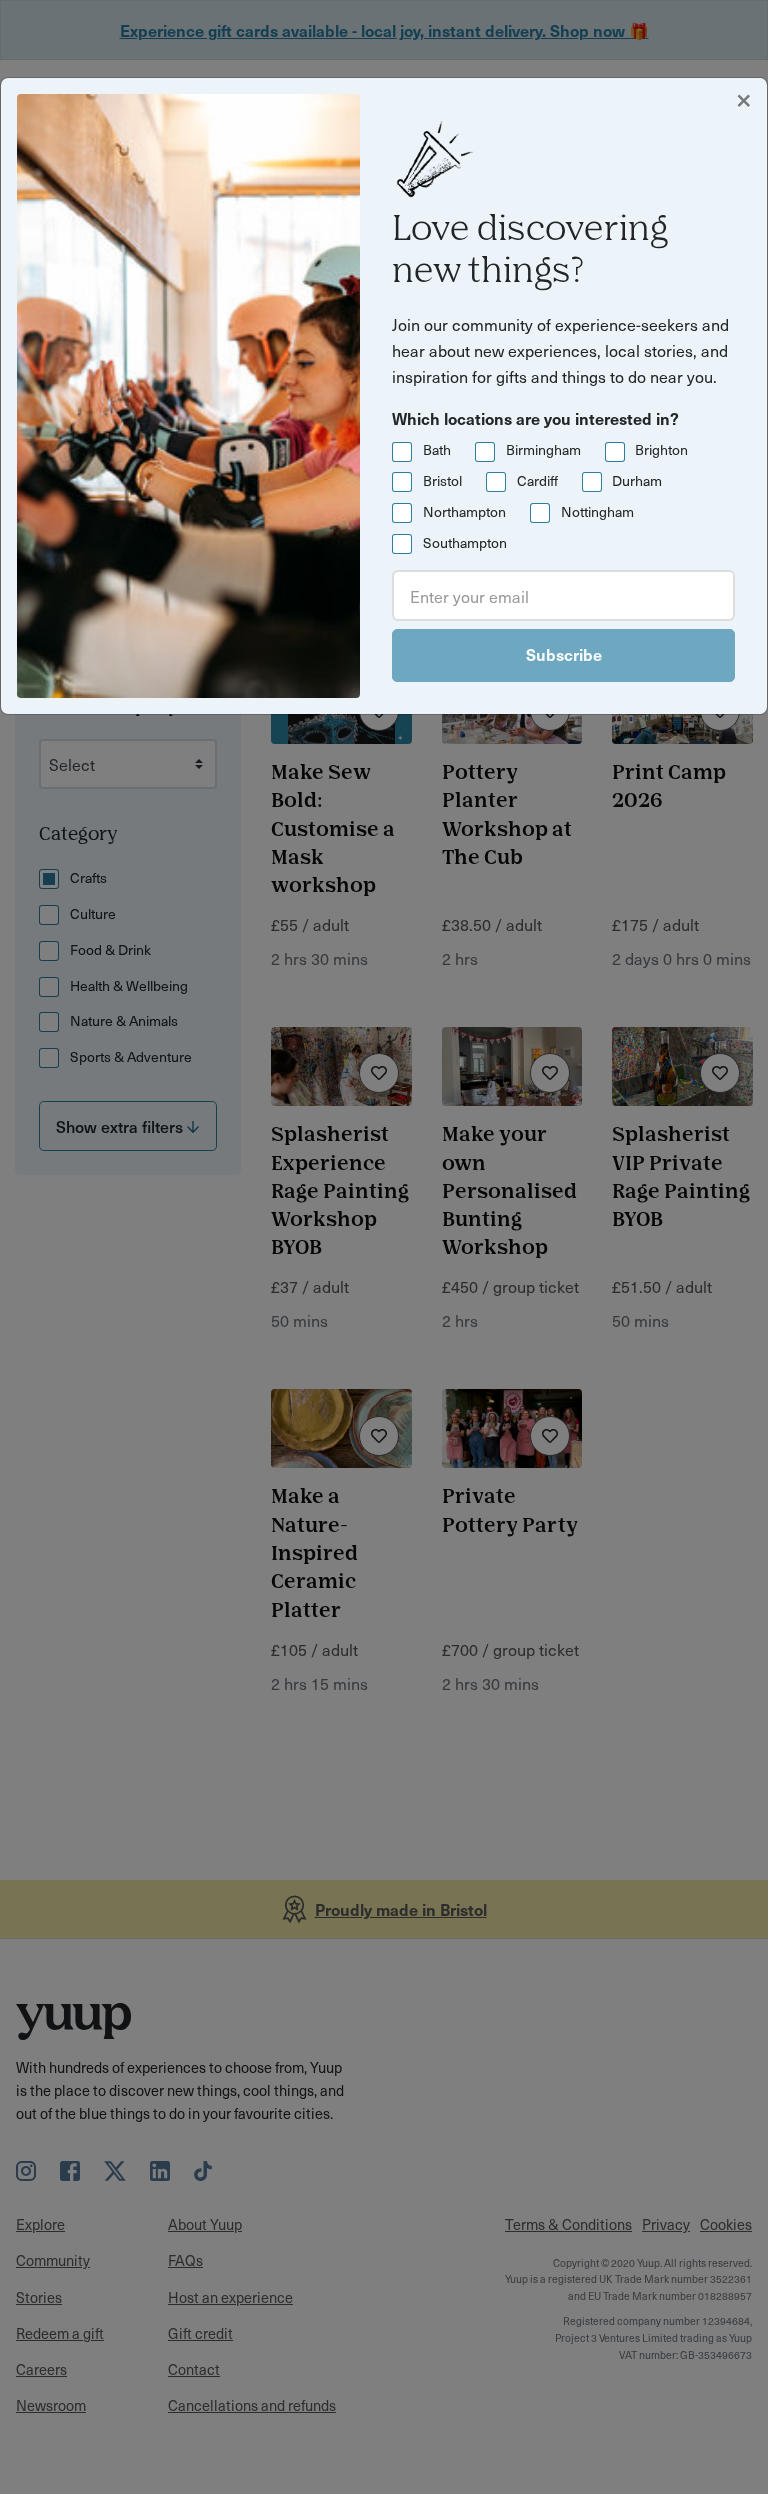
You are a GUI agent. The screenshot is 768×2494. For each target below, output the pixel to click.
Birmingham (543, 449)
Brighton (661, 449)
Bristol (442, 480)
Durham (637, 480)
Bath (437, 449)
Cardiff (537, 480)
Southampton (465, 542)
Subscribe (564, 654)
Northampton (464, 511)
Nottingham (597, 511)
